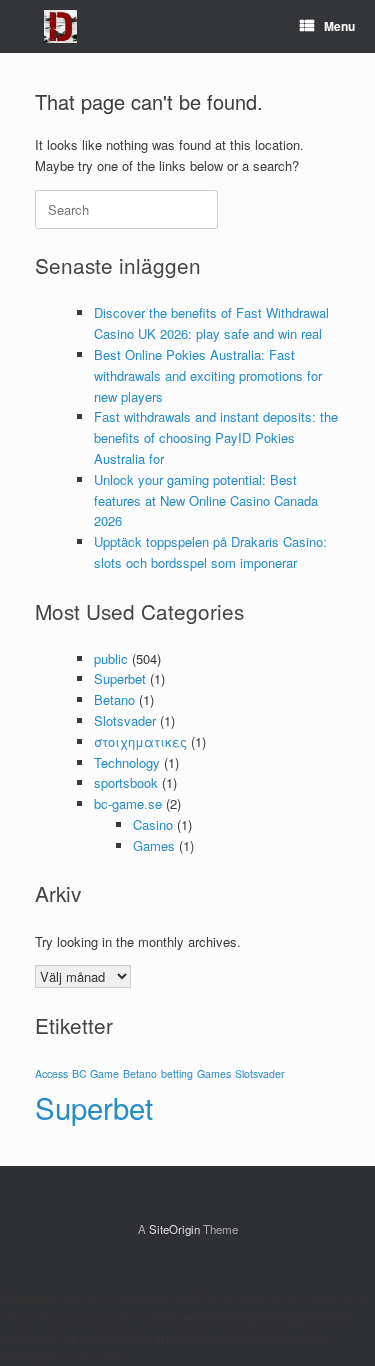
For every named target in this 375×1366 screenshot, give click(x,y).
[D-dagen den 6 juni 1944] (60, 26)
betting (177, 1073)
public (111, 658)
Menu (339, 26)
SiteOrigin (174, 1229)
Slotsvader (125, 720)
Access (51, 1073)
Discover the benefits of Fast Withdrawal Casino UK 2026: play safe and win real (211, 323)
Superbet (120, 678)
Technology (127, 762)
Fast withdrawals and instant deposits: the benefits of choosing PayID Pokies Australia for (216, 437)
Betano (114, 699)
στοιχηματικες (140, 741)
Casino (153, 824)
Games (154, 845)
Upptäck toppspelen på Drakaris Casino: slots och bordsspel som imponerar (210, 552)
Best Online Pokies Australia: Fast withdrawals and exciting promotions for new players (208, 375)
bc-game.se (128, 803)
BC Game (95, 1073)
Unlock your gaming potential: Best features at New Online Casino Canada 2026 (206, 500)
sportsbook (126, 782)
